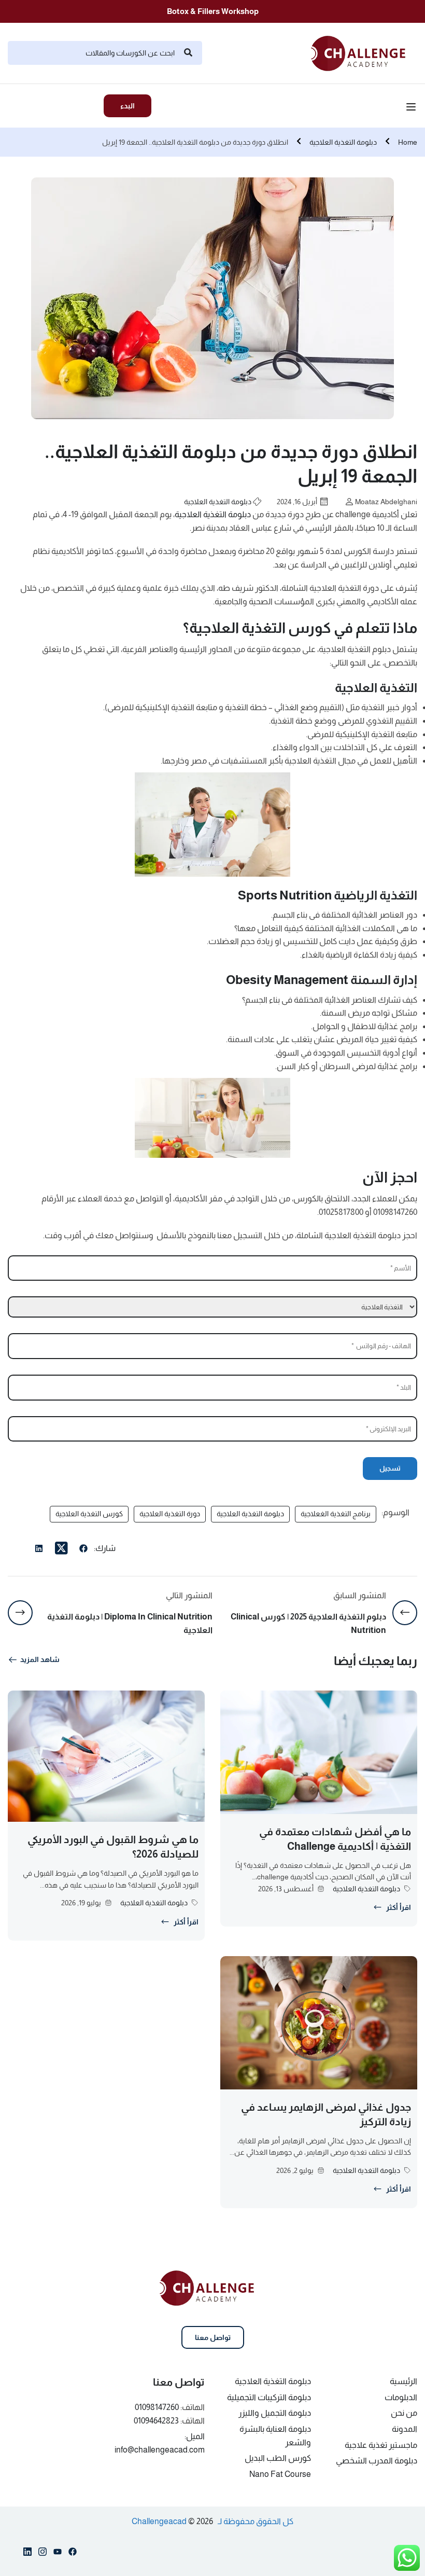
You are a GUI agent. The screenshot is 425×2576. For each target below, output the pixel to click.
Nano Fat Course (280, 2474)
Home (408, 142)
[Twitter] (61, 1548)
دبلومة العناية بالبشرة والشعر (275, 2436)
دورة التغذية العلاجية (170, 1514)
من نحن (404, 2413)
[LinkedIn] (39, 1550)
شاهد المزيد (40, 1659)
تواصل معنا (213, 2337)
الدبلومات (401, 2397)
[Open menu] (412, 108)
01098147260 (157, 2407)
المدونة (405, 2429)
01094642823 (156, 2421)
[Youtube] (58, 2554)
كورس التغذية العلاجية (89, 1514)
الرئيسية (403, 2381)
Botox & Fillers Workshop (213, 11)
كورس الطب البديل (278, 2458)
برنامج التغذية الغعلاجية (336, 1514)
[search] (188, 53)
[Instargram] (42, 2554)
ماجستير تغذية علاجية (381, 2445)
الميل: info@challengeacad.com (160, 2443)
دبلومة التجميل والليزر (275, 2413)
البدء (127, 106)
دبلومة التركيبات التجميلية (269, 2397)
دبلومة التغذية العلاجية (343, 142)
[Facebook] (83, 1550)
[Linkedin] (27, 2554)
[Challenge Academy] (364, 52)
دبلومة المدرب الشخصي (377, 2461)
